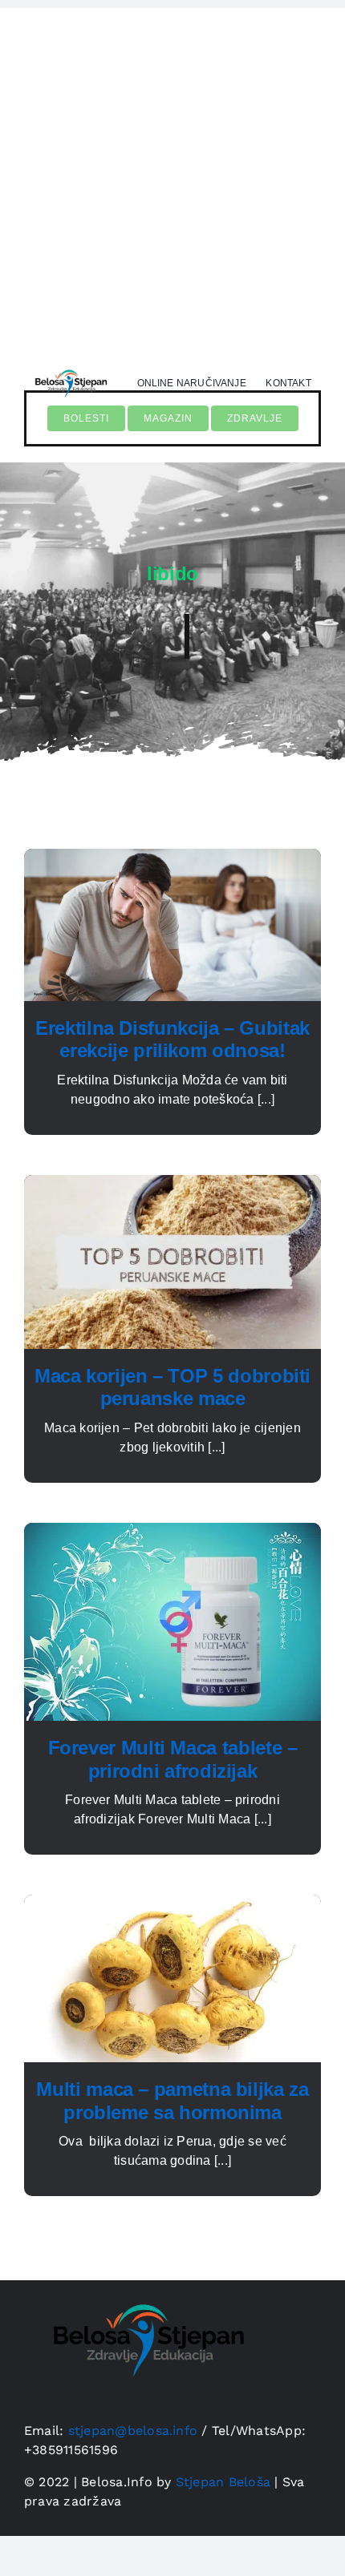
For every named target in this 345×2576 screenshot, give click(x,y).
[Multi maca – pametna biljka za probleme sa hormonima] (172, 1904)
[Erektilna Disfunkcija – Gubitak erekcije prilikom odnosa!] (172, 858)
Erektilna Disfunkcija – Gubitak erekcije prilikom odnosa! (172, 1040)
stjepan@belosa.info (133, 2431)
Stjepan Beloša (223, 2482)
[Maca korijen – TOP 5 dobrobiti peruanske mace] (172, 1184)
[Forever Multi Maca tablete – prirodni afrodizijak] (172, 1532)
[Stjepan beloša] (70, 367)
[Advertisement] (172, 180)
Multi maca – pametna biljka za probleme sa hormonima (172, 2101)
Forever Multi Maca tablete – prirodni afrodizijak (173, 1759)
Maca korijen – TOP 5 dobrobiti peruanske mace (172, 1387)
